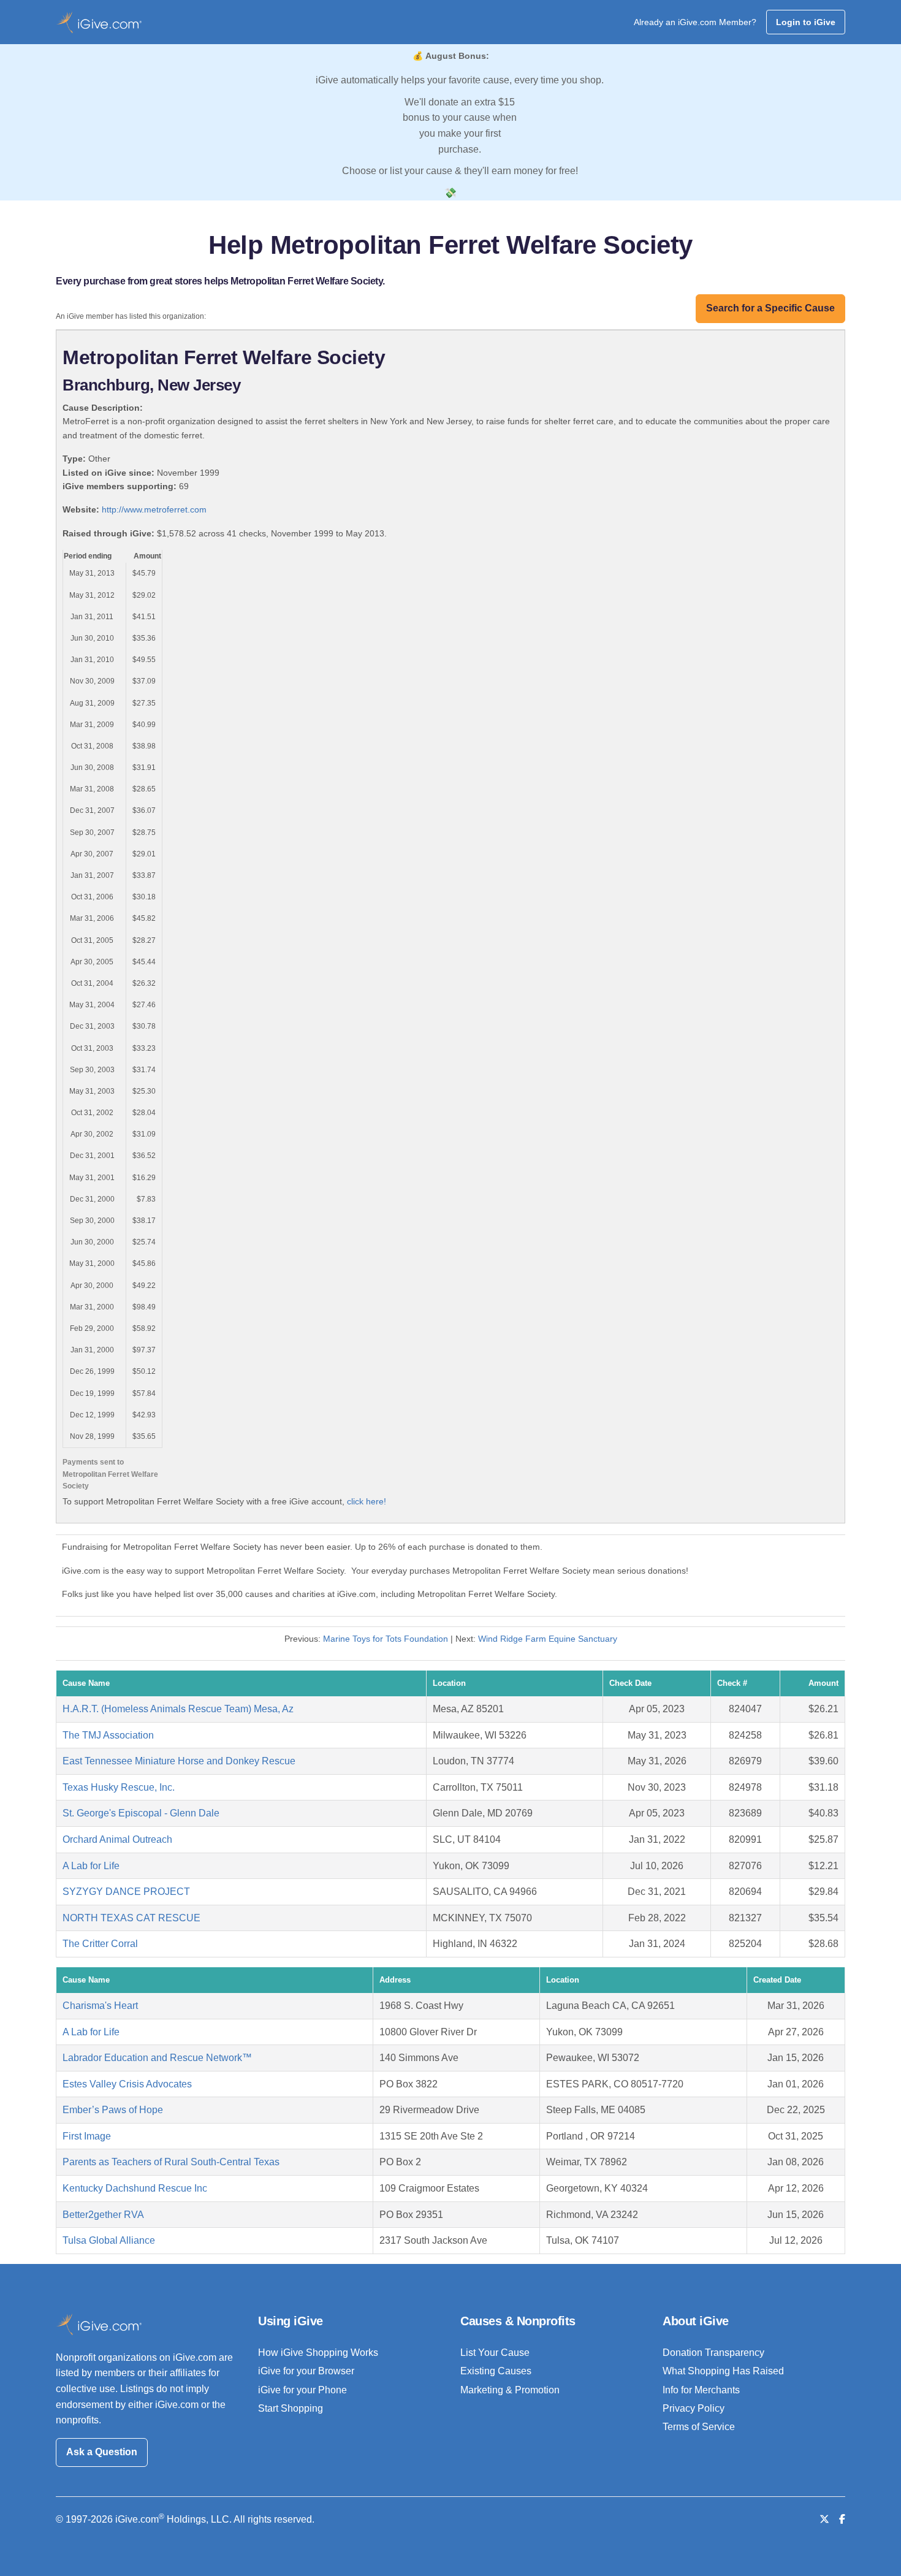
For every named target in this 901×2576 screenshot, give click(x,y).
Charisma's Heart (100, 2006)
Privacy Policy (694, 2408)
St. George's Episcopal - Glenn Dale (141, 1813)
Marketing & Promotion (510, 2390)
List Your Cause (495, 2353)
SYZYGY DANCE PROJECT (126, 1892)
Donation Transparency (713, 2353)
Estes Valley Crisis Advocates (127, 2084)
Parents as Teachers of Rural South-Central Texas (171, 2162)
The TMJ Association (108, 1735)
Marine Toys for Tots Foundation (386, 1639)
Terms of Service (699, 2427)
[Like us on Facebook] (842, 2519)
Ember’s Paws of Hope (113, 2110)
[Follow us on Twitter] (824, 2519)
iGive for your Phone (302, 2390)
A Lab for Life (91, 1866)
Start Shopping (291, 2408)
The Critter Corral (100, 1944)
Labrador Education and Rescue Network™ (157, 2058)
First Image (87, 2136)
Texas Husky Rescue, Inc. (119, 1787)
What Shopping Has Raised (723, 2371)
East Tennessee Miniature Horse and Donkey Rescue (179, 1761)
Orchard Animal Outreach (117, 1839)
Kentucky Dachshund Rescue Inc (135, 2188)
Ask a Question (102, 2452)
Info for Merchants (701, 2390)
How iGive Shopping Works (318, 2353)
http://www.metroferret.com (154, 509)
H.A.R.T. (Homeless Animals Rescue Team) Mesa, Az (178, 1709)
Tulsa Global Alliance (109, 2240)
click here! (367, 1501)
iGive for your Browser (306, 2371)
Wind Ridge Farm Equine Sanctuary (548, 1639)
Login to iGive (806, 22)
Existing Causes (496, 2371)
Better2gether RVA (103, 2215)
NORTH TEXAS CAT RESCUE (131, 1918)
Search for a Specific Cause (770, 308)
